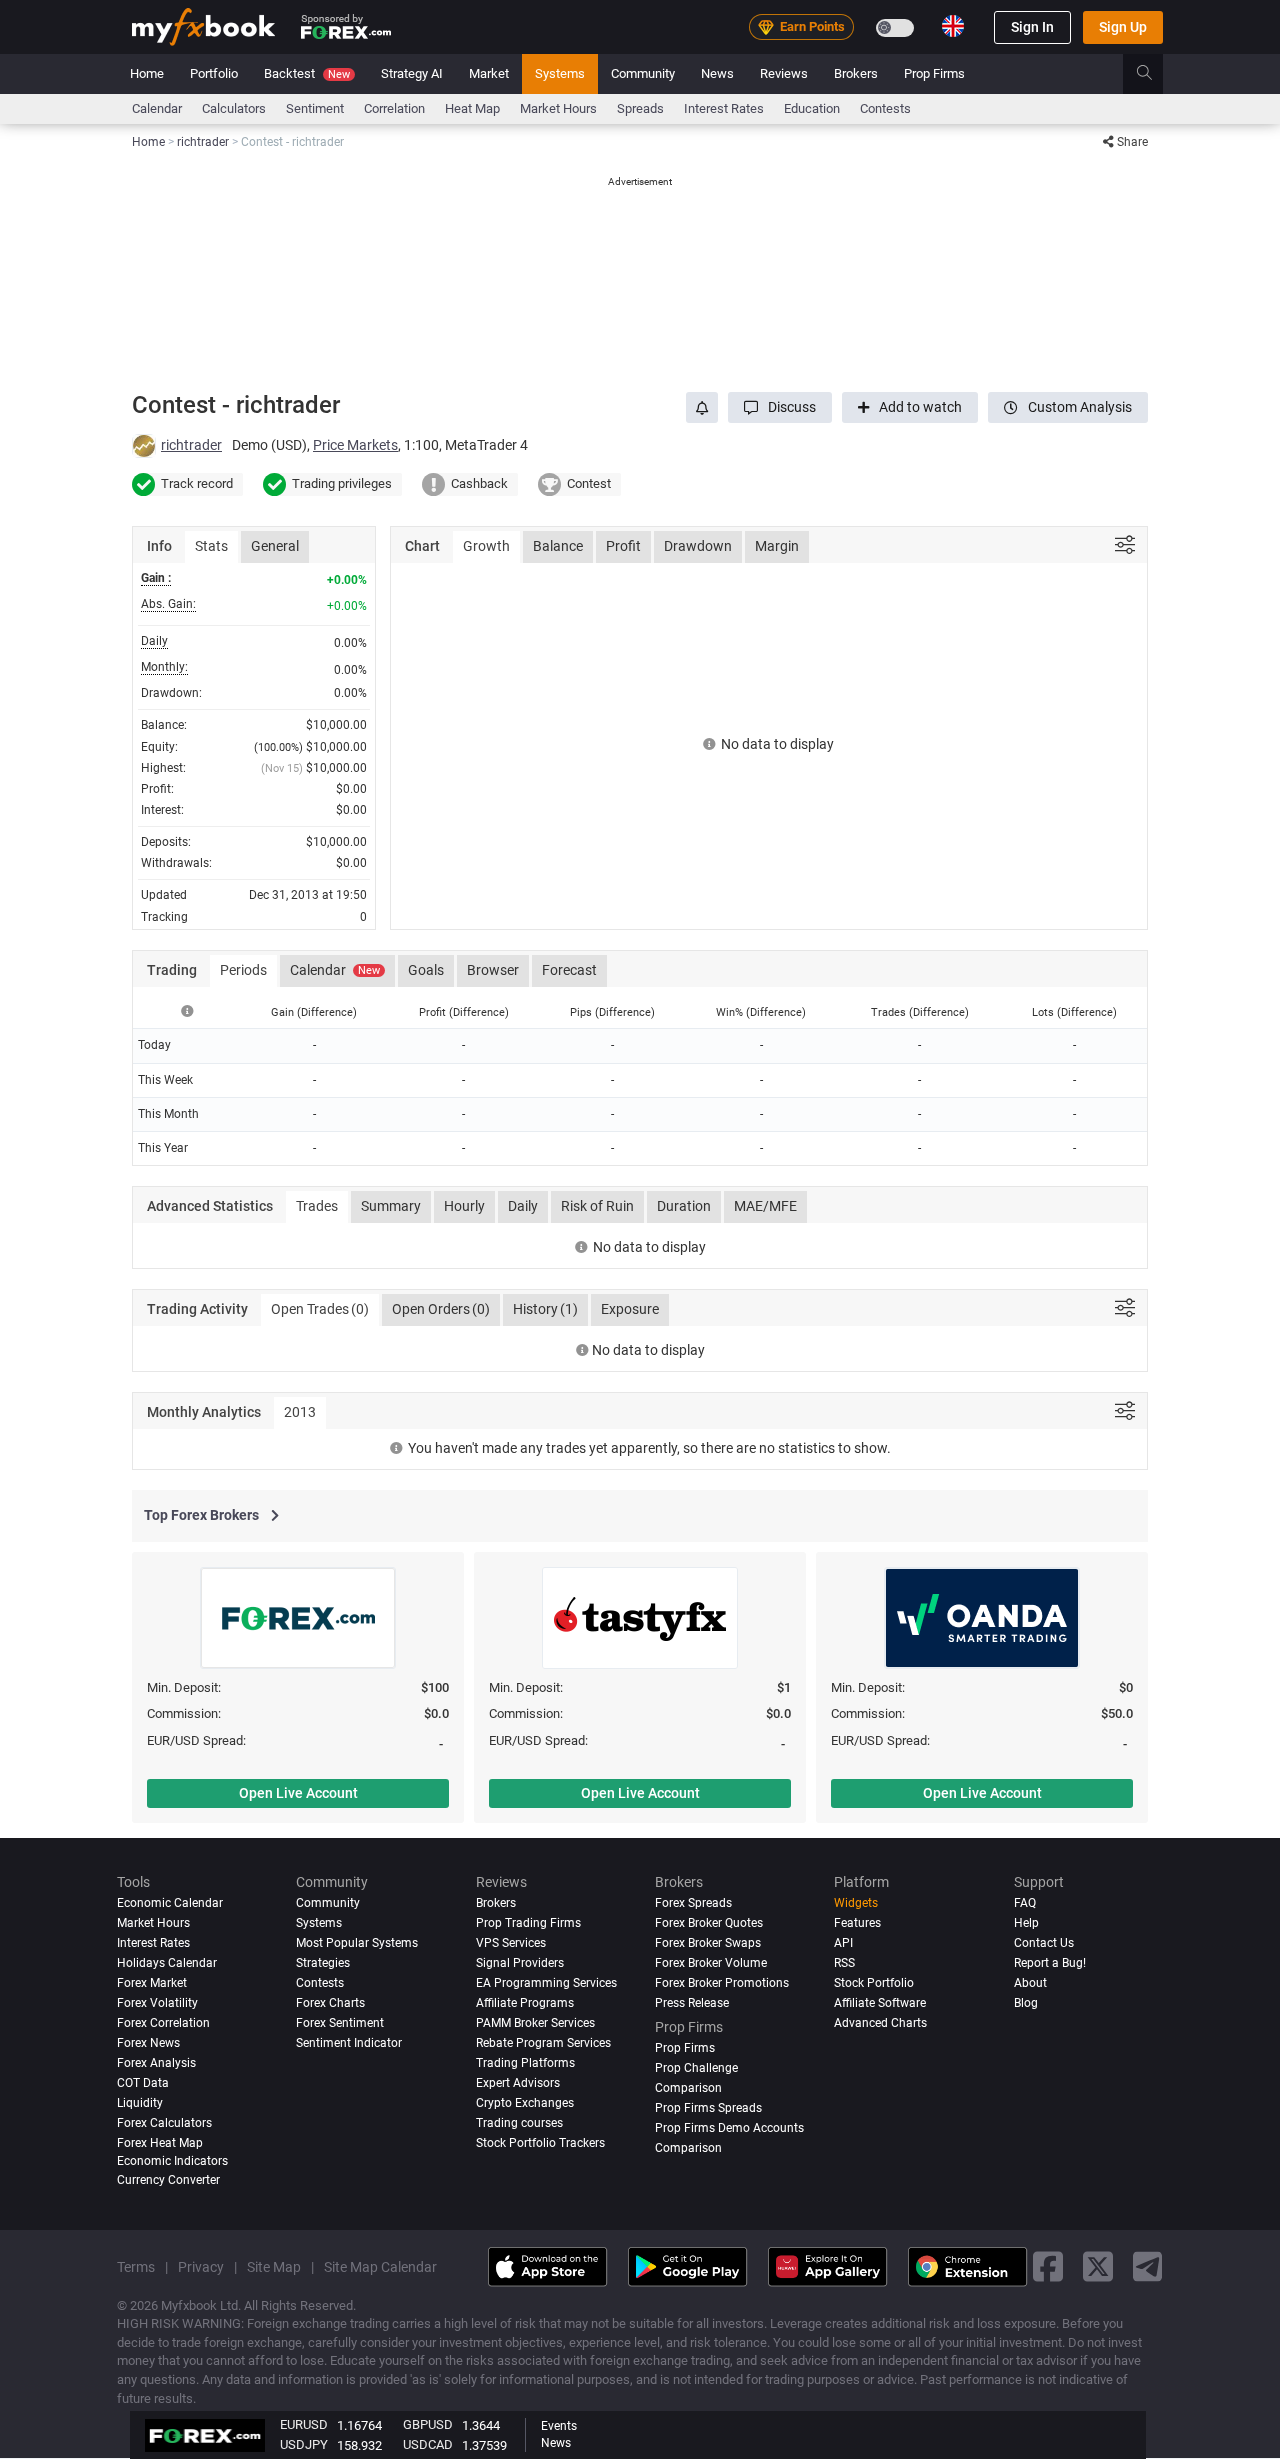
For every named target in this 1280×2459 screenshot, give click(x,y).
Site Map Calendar (380, 2267)
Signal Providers (520, 1963)
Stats (211, 546)
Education (812, 108)
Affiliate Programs (525, 2003)
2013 (300, 1412)
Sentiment (315, 108)
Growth (486, 546)
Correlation (394, 108)
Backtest (307, 73)
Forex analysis (156, 2063)
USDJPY (304, 2444)
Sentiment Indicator (349, 2043)
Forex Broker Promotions (722, 1983)
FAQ (1025, 1903)
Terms (136, 2267)
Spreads (640, 108)
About (1030, 1983)
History (545, 1309)
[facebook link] (1048, 2267)
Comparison (688, 2148)
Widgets (856, 1903)
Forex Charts (330, 2003)
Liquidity (140, 2103)
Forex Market (152, 1983)
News (717, 73)
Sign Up (1123, 27)
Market (489, 73)
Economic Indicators (172, 2161)
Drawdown (698, 546)
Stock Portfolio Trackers (540, 2143)
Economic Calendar (170, 1903)
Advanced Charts (880, 2023)
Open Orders (441, 1309)
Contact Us (1044, 1943)
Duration (684, 1206)
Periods (243, 970)
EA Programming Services (546, 1983)
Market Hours (558, 108)
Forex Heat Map (160, 2143)
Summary (391, 1206)
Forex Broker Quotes (709, 1923)
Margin (777, 546)
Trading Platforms (525, 2063)
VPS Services (511, 1943)
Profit (623, 546)
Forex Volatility (157, 2003)
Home (147, 73)
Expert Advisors (518, 2083)
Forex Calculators (164, 2123)
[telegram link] (1148, 2267)
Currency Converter (168, 2180)
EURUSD (304, 2424)
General (275, 546)
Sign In (1032, 27)
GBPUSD (428, 2424)
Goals (426, 970)
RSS (844, 1963)
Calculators (234, 108)
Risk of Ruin (597, 1206)
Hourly (464, 1206)
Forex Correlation (163, 2023)
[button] (780, 407)
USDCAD (428, 2444)
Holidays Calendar (167, 1963)
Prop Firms (934, 73)
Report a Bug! (1050, 1963)
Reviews (784, 73)
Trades (317, 1206)
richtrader (191, 445)
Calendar (157, 108)
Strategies (323, 1963)
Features (857, 1923)
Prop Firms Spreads (708, 2108)
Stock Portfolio (874, 1983)
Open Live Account (298, 1793)
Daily (523, 1206)
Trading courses (519, 2123)
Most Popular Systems (357, 1943)
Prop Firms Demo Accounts (729, 2128)
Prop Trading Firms (528, 1923)
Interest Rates (724, 108)
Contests (885, 108)
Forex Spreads (693, 1903)
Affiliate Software (880, 2003)
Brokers (856, 73)
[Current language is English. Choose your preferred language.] (953, 26)
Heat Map (472, 108)
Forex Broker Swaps (708, 1943)
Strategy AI (412, 73)
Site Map (274, 2267)
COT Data (143, 2083)
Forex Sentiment (340, 2023)
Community (643, 73)
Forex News (148, 2043)
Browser (493, 970)
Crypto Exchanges (525, 2103)
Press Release (692, 2003)
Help (1026, 1923)
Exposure (630, 1309)
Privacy (201, 2267)
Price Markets (355, 445)
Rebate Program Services (543, 2043)
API (843, 1943)
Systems (560, 73)
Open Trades (320, 1309)
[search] (1155, 74)
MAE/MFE (765, 1206)
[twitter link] (1098, 2267)
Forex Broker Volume (711, 1963)
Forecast (569, 970)
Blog (1026, 2003)
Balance (558, 546)
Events (559, 2426)
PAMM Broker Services (535, 2023)
